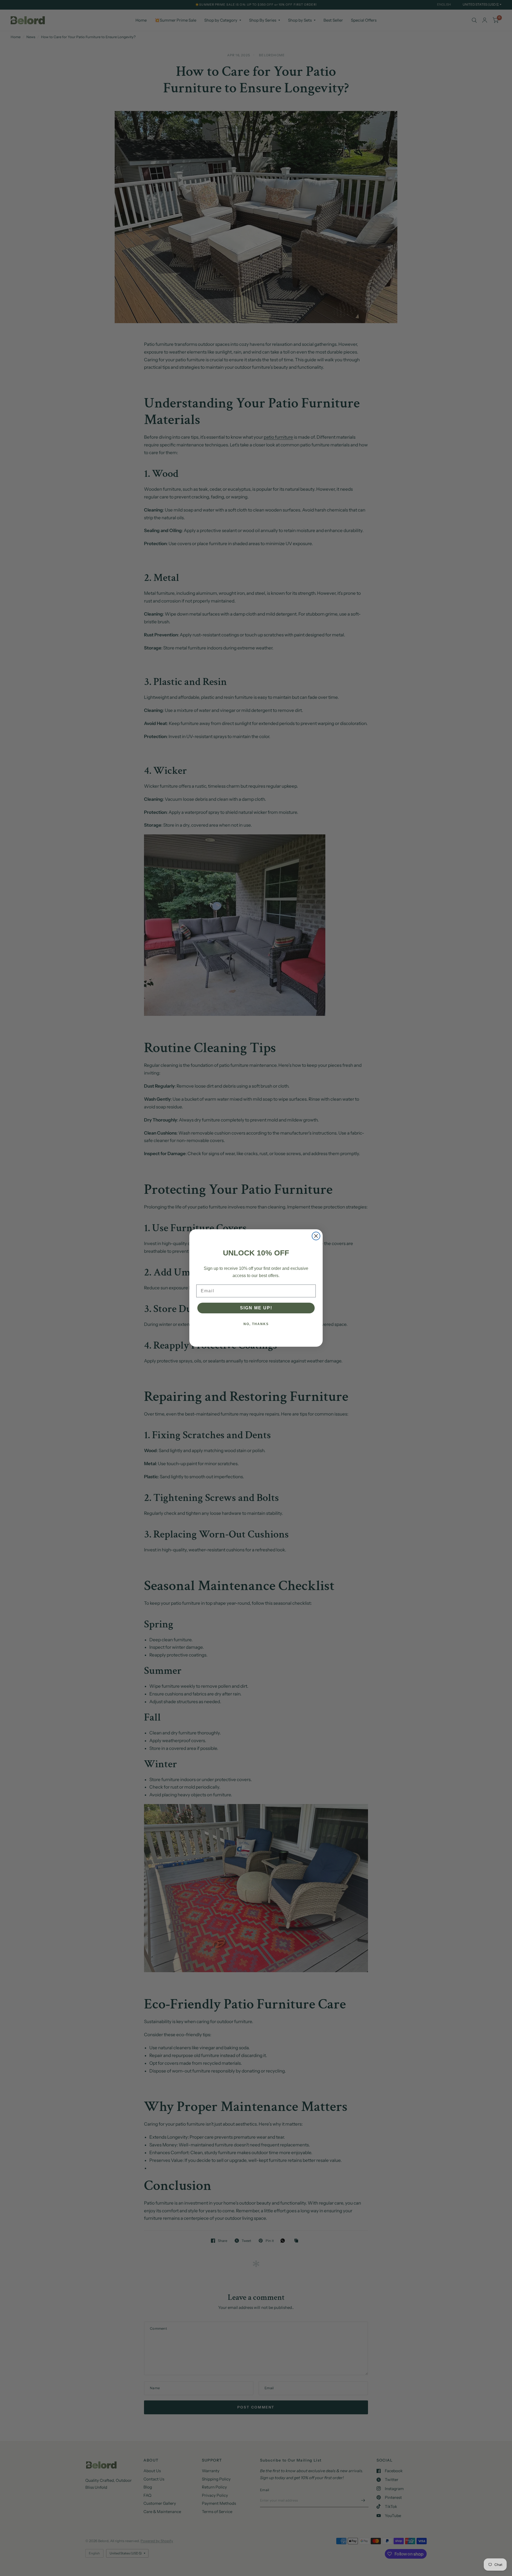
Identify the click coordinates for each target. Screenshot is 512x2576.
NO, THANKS (256, 1324)
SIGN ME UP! (256, 1308)
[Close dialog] (316, 1236)
